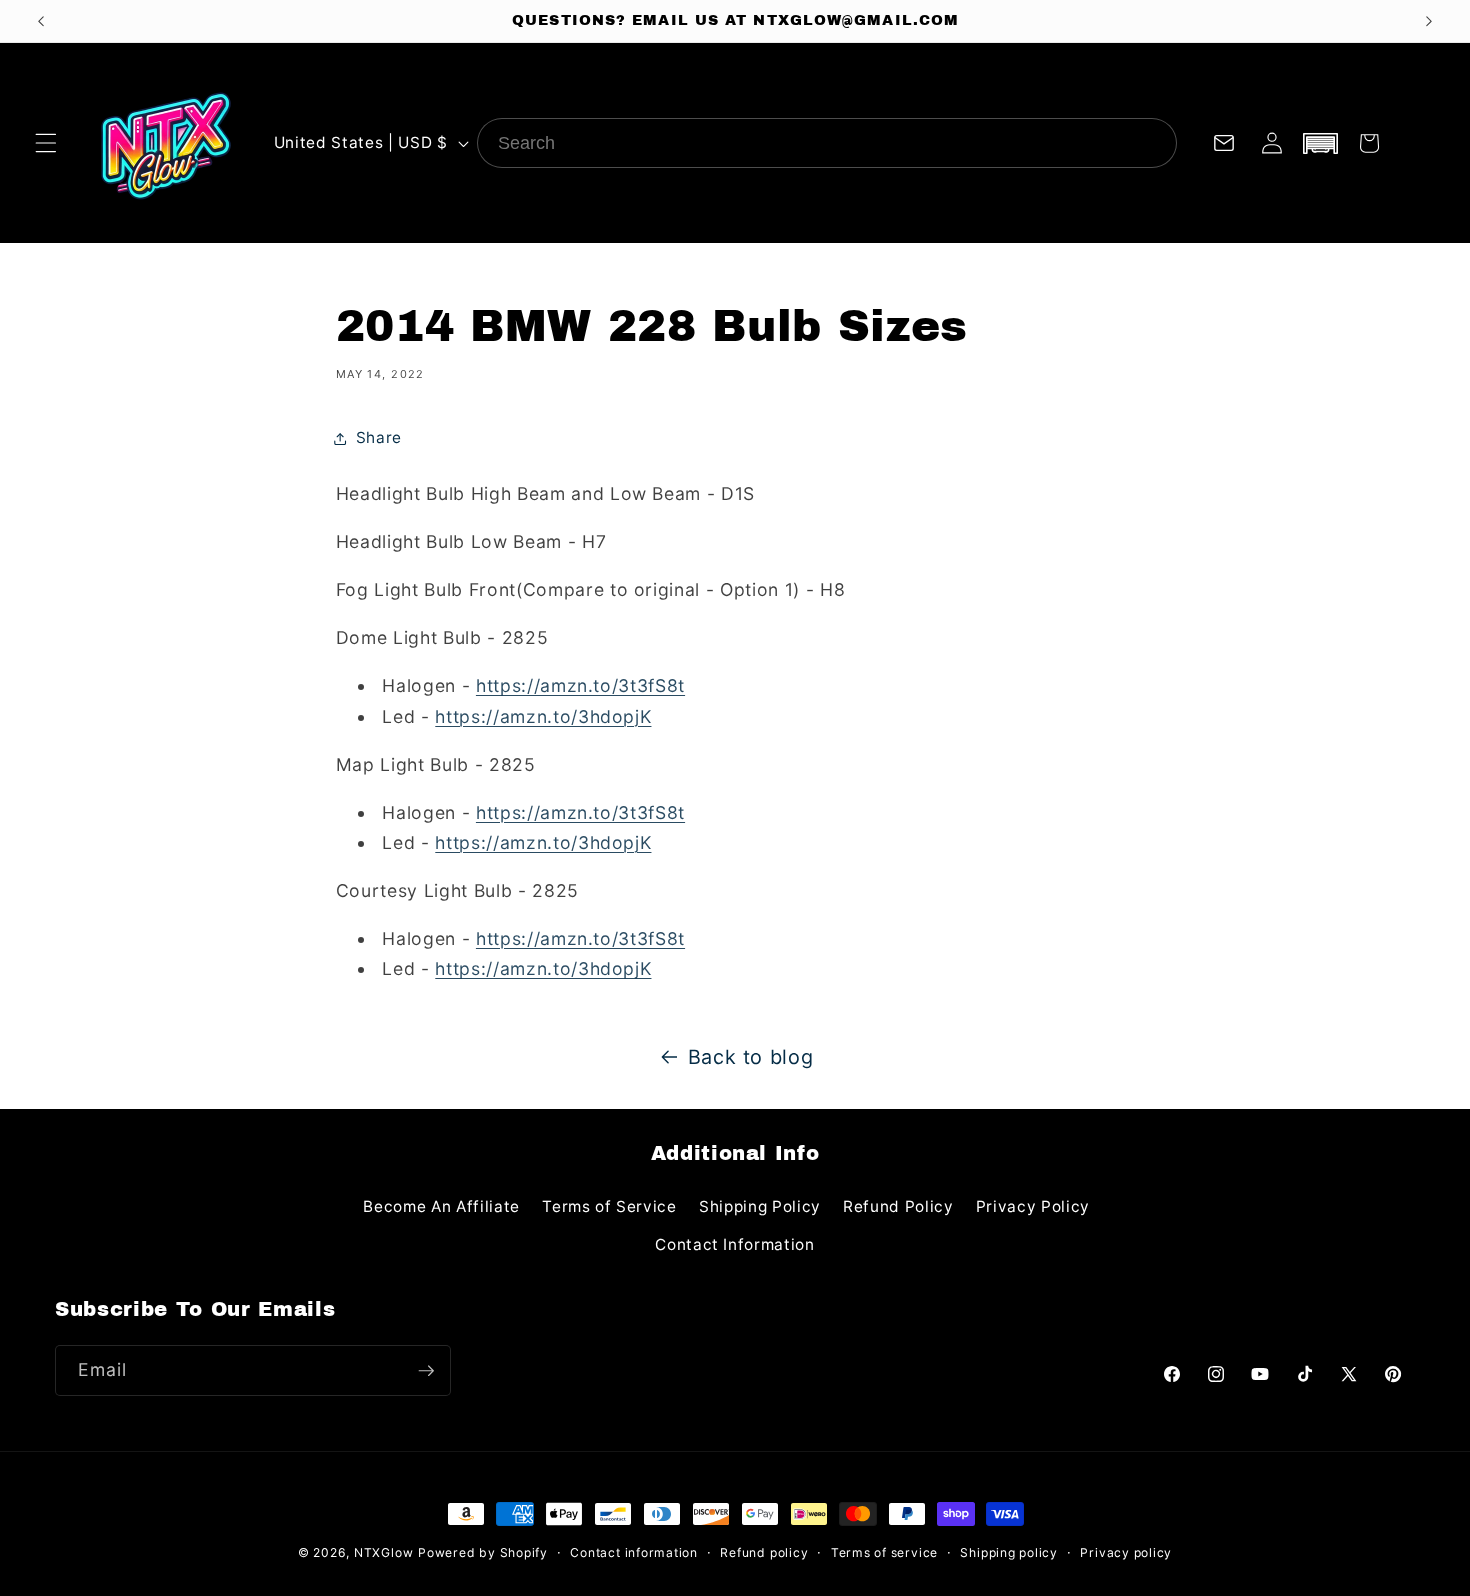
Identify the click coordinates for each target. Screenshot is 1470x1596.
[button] (46, 143)
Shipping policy (1009, 1552)
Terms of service (884, 1552)
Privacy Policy (1033, 1206)
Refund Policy (898, 1206)
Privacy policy (1126, 1552)
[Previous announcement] (41, 21)
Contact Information (735, 1244)
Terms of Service (609, 1206)
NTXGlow (383, 1552)
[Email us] (1223, 143)
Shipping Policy (760, 1206)
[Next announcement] (1429, 21)
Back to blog (751, 1057)
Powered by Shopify (483, 1552)
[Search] (1152, 143)
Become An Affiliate (441, 1206)
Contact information (634, 1552)
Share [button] (379, 437)
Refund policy (764, 1552)
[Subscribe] (426, 1371)
